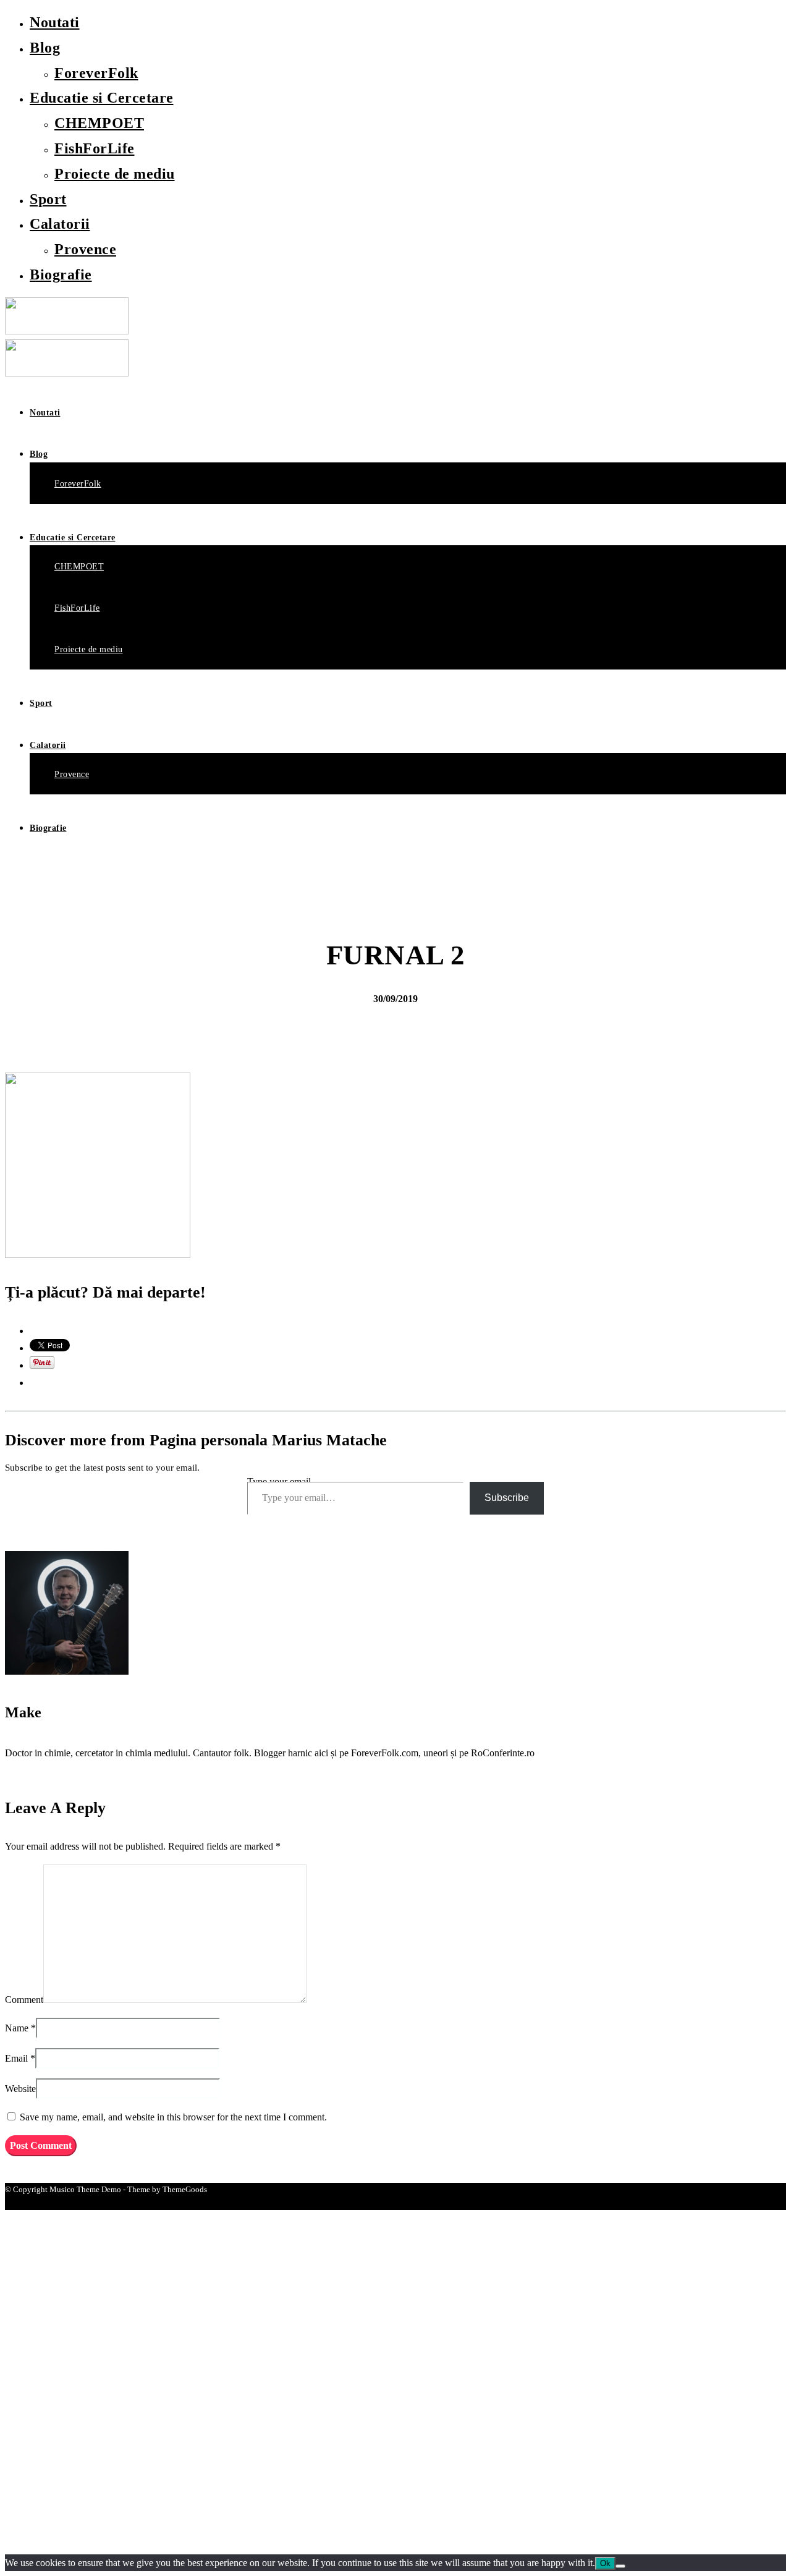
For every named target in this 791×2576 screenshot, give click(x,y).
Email (16, 2058)
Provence (85, 249)
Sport (48, 199)
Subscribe (507, 1498)
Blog (45, 48)
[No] (620, 2566)
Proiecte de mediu (115, 174)
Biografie (61, 274)
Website (20, 2089)
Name (17, 2028)
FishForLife (95, 148)
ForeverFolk (96, 73)
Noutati (55, 22)
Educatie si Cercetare (102, 98)
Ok (605, 2563)
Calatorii (60, 224)
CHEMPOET (99, 123)
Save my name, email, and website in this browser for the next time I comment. (173, 2117)
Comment (24, 2000)
